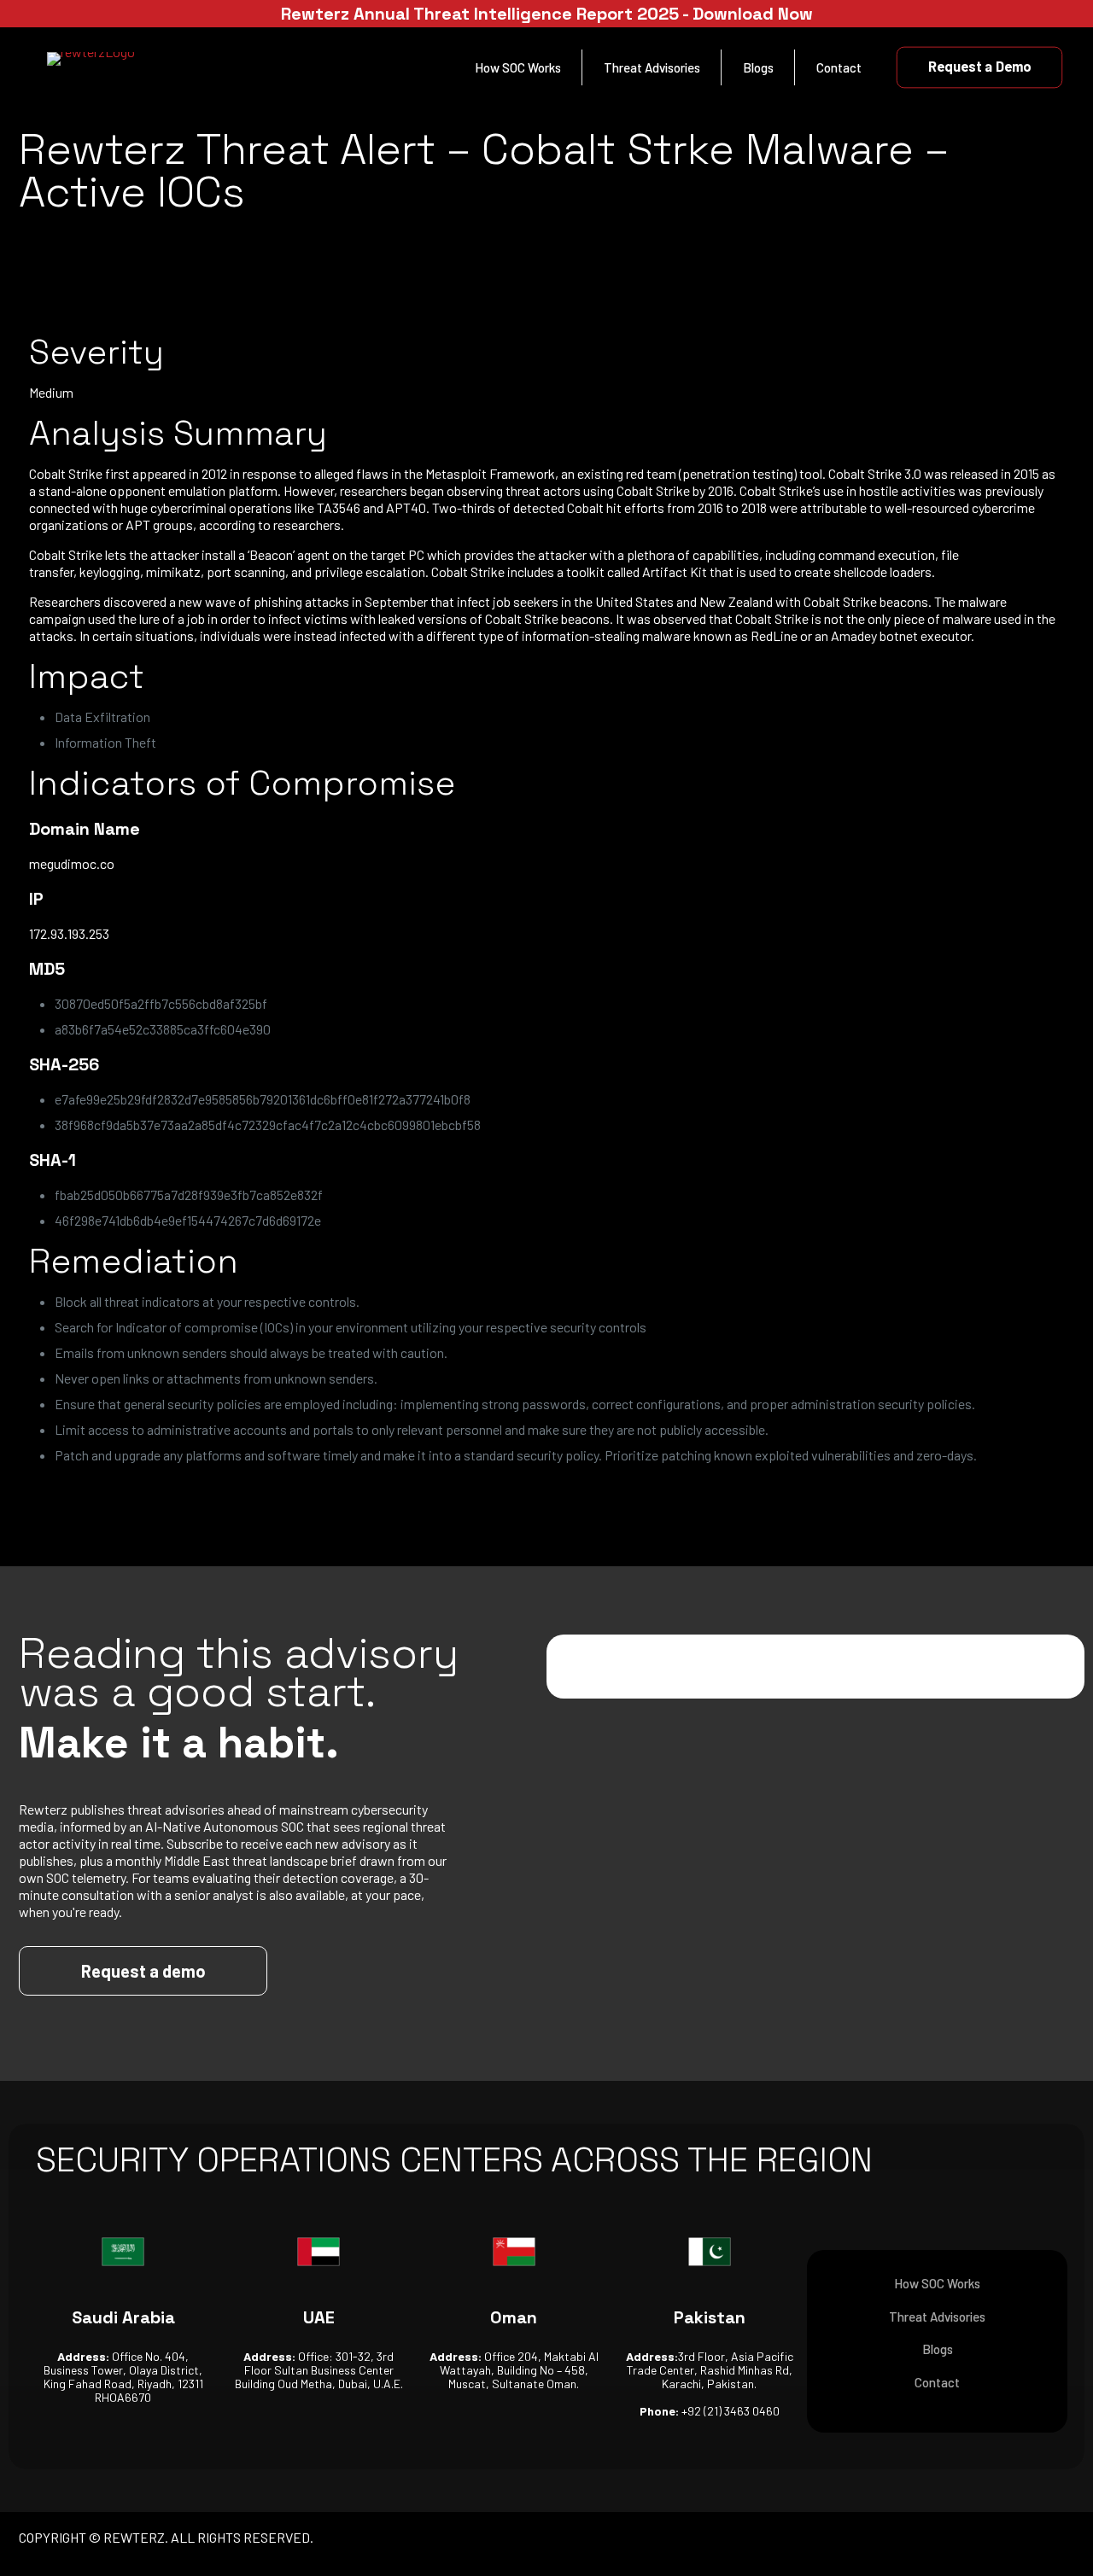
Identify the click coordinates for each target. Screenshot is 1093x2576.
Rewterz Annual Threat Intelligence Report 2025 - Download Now (547, 14)
